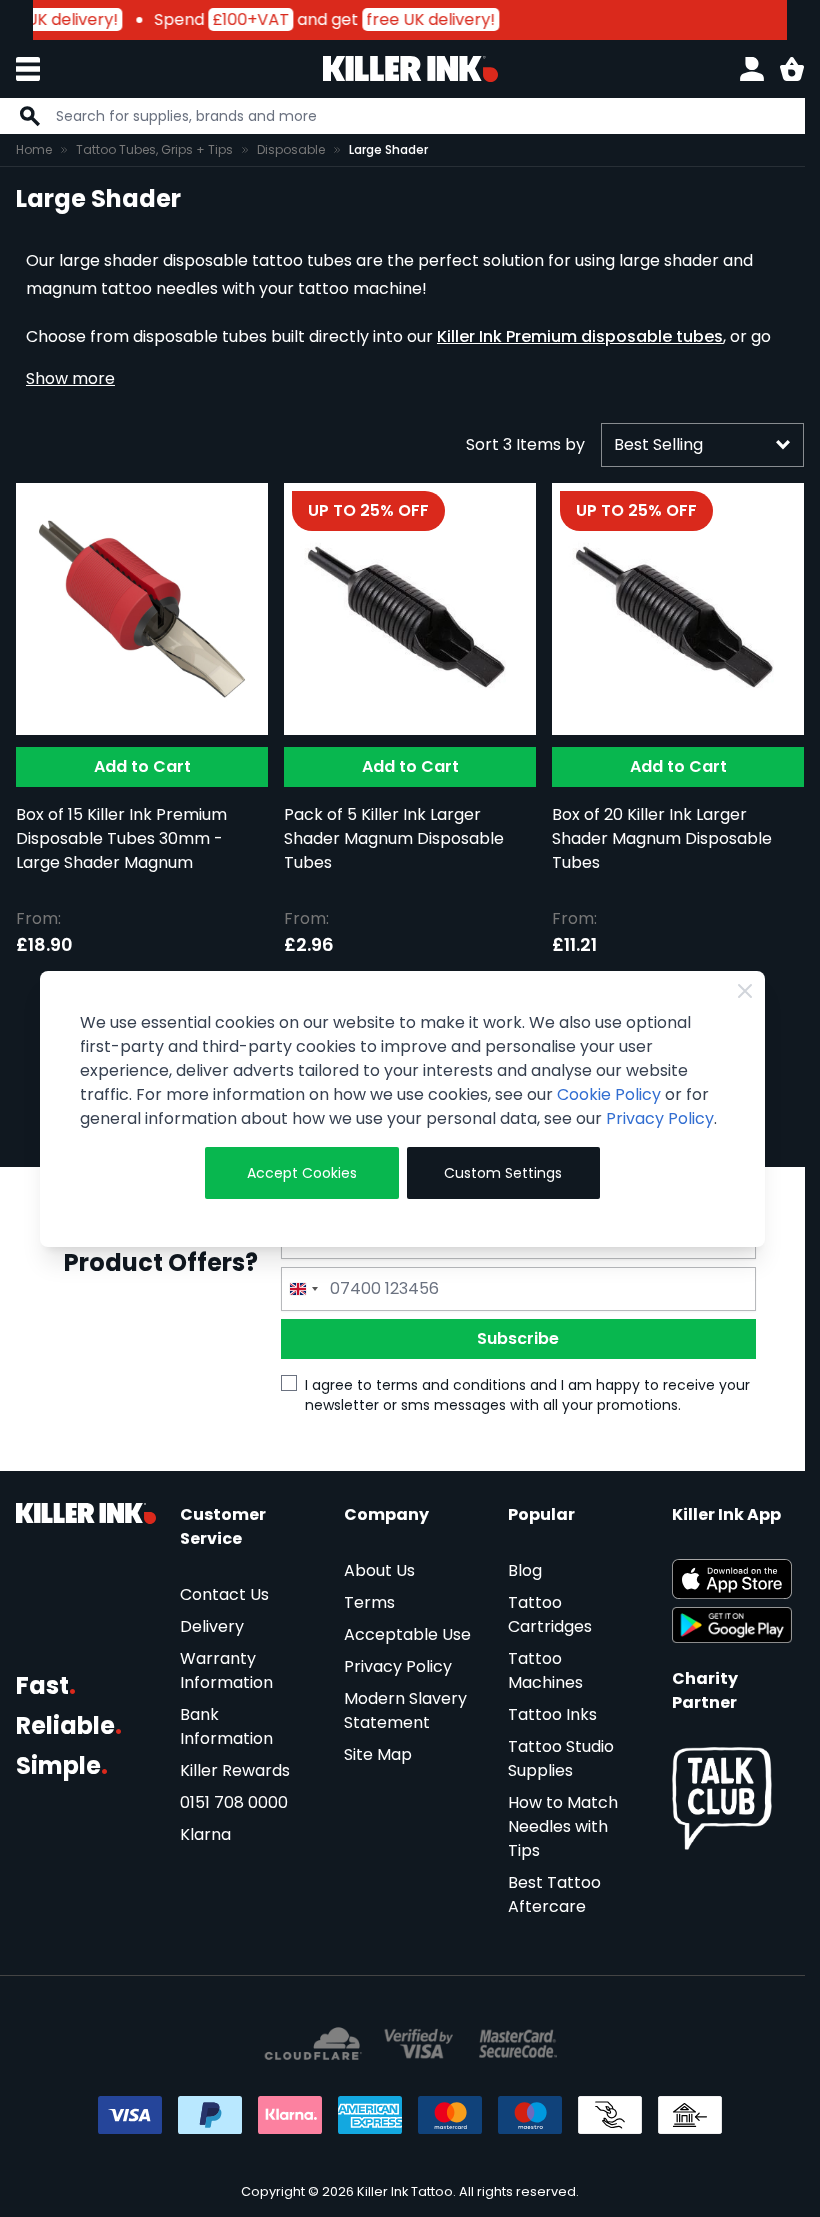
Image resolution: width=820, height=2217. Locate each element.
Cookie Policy (609, 1094)
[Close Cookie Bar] (745, 991)
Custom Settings (503, 1173)
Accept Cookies (302, 1173)
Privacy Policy (660, 1118)
